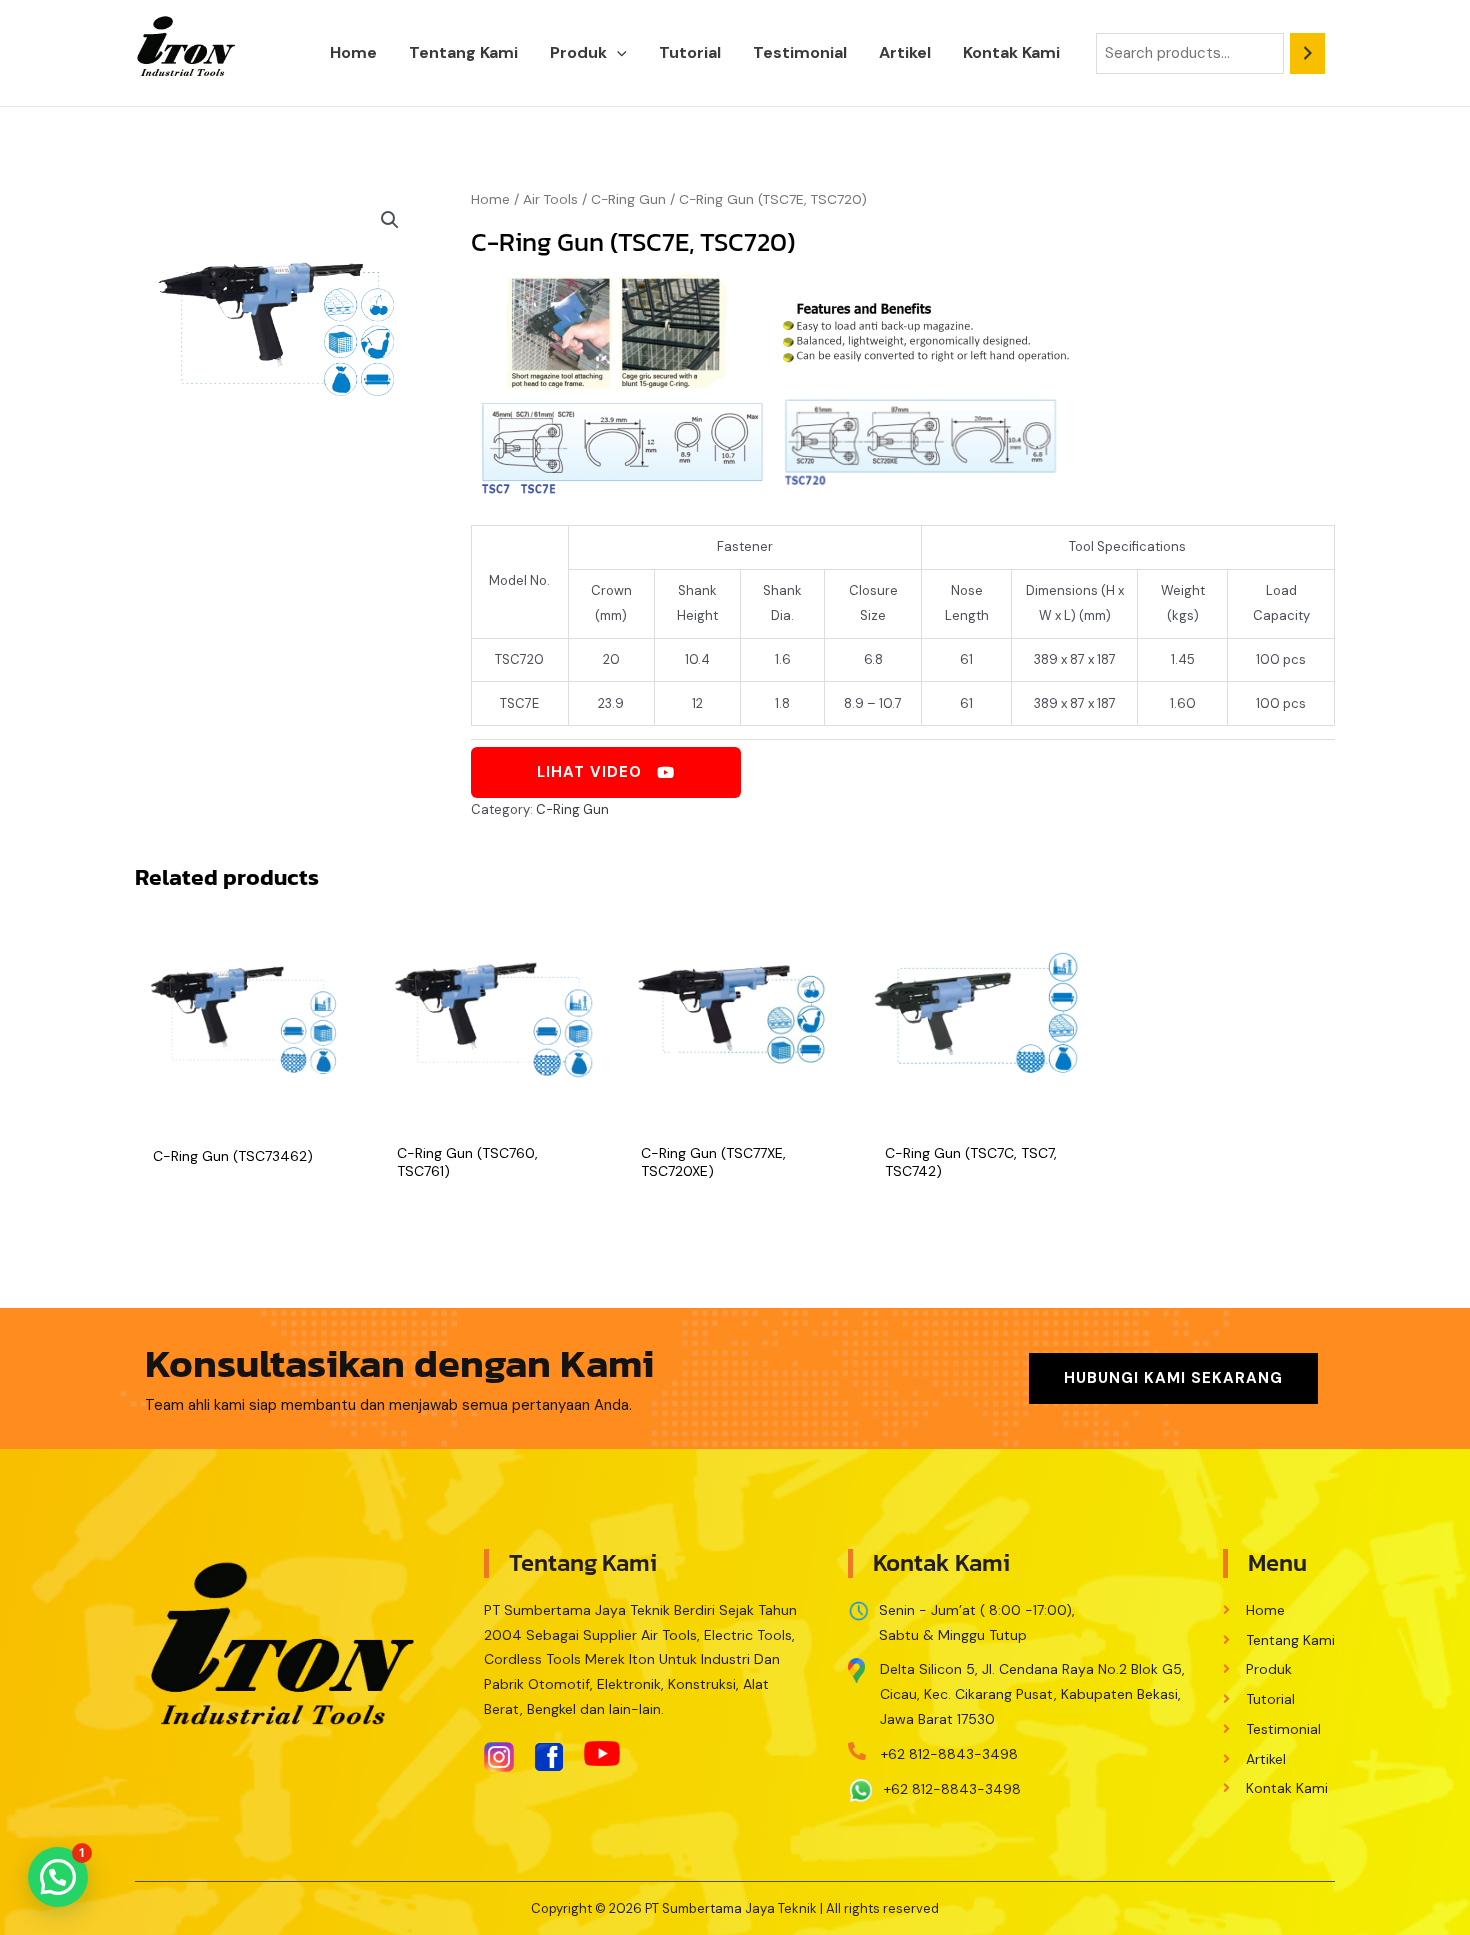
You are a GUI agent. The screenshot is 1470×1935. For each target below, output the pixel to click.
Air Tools (550, 199)
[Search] (1307, 53)
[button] (617, 53)
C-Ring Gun (628, 199)
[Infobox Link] (1021, 1689)
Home (490, 199)
